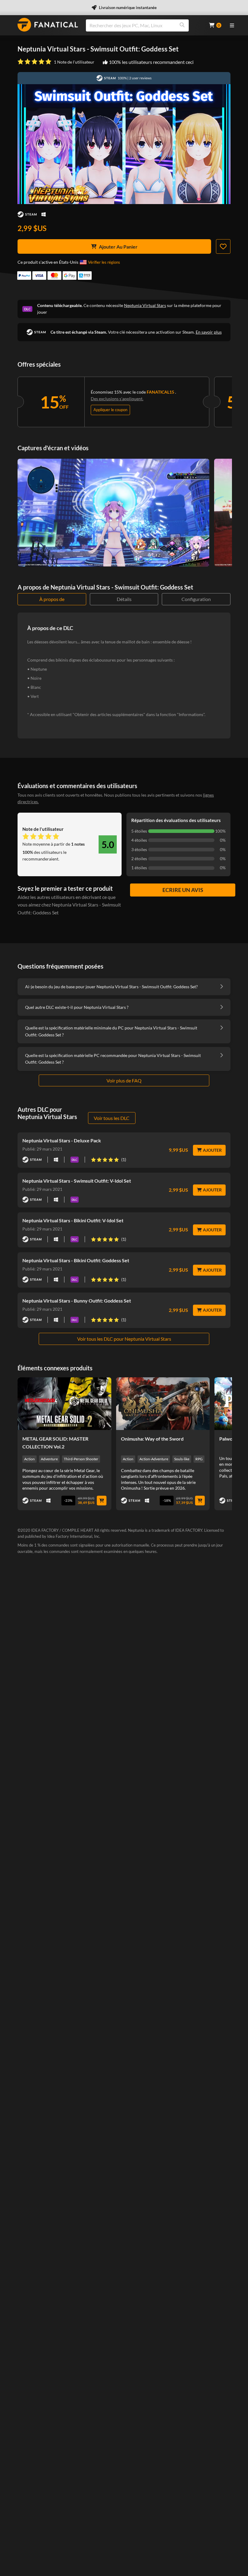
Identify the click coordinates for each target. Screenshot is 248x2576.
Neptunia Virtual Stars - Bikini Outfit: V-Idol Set (73, 1220)
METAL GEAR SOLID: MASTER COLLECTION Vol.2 (55, 1443)
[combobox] (144, 25)
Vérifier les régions (104, 262)
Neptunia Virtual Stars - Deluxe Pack (62, 1140)
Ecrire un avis (183, 890)
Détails (124, 599)
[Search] (182, 25)
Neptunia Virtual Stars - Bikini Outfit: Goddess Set (76, 1260)
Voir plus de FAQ (124, 1080)
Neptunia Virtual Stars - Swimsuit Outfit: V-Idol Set (77, 1181)
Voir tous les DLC (112, 1118)
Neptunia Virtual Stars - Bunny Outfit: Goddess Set (77, 1301)
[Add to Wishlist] (223, 246)
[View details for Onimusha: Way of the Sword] (163, 1404)
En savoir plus (209, 332)
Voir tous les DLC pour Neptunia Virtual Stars (124, 1339)
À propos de (52, 599)
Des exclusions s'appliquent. (117, 399)
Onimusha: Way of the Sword (152, 1439)
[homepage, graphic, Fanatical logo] (48, 25)
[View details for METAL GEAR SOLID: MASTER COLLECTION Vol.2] (64, 1404)
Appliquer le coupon (110, 410)
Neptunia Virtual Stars (145, 305)
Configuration (196, 599)
